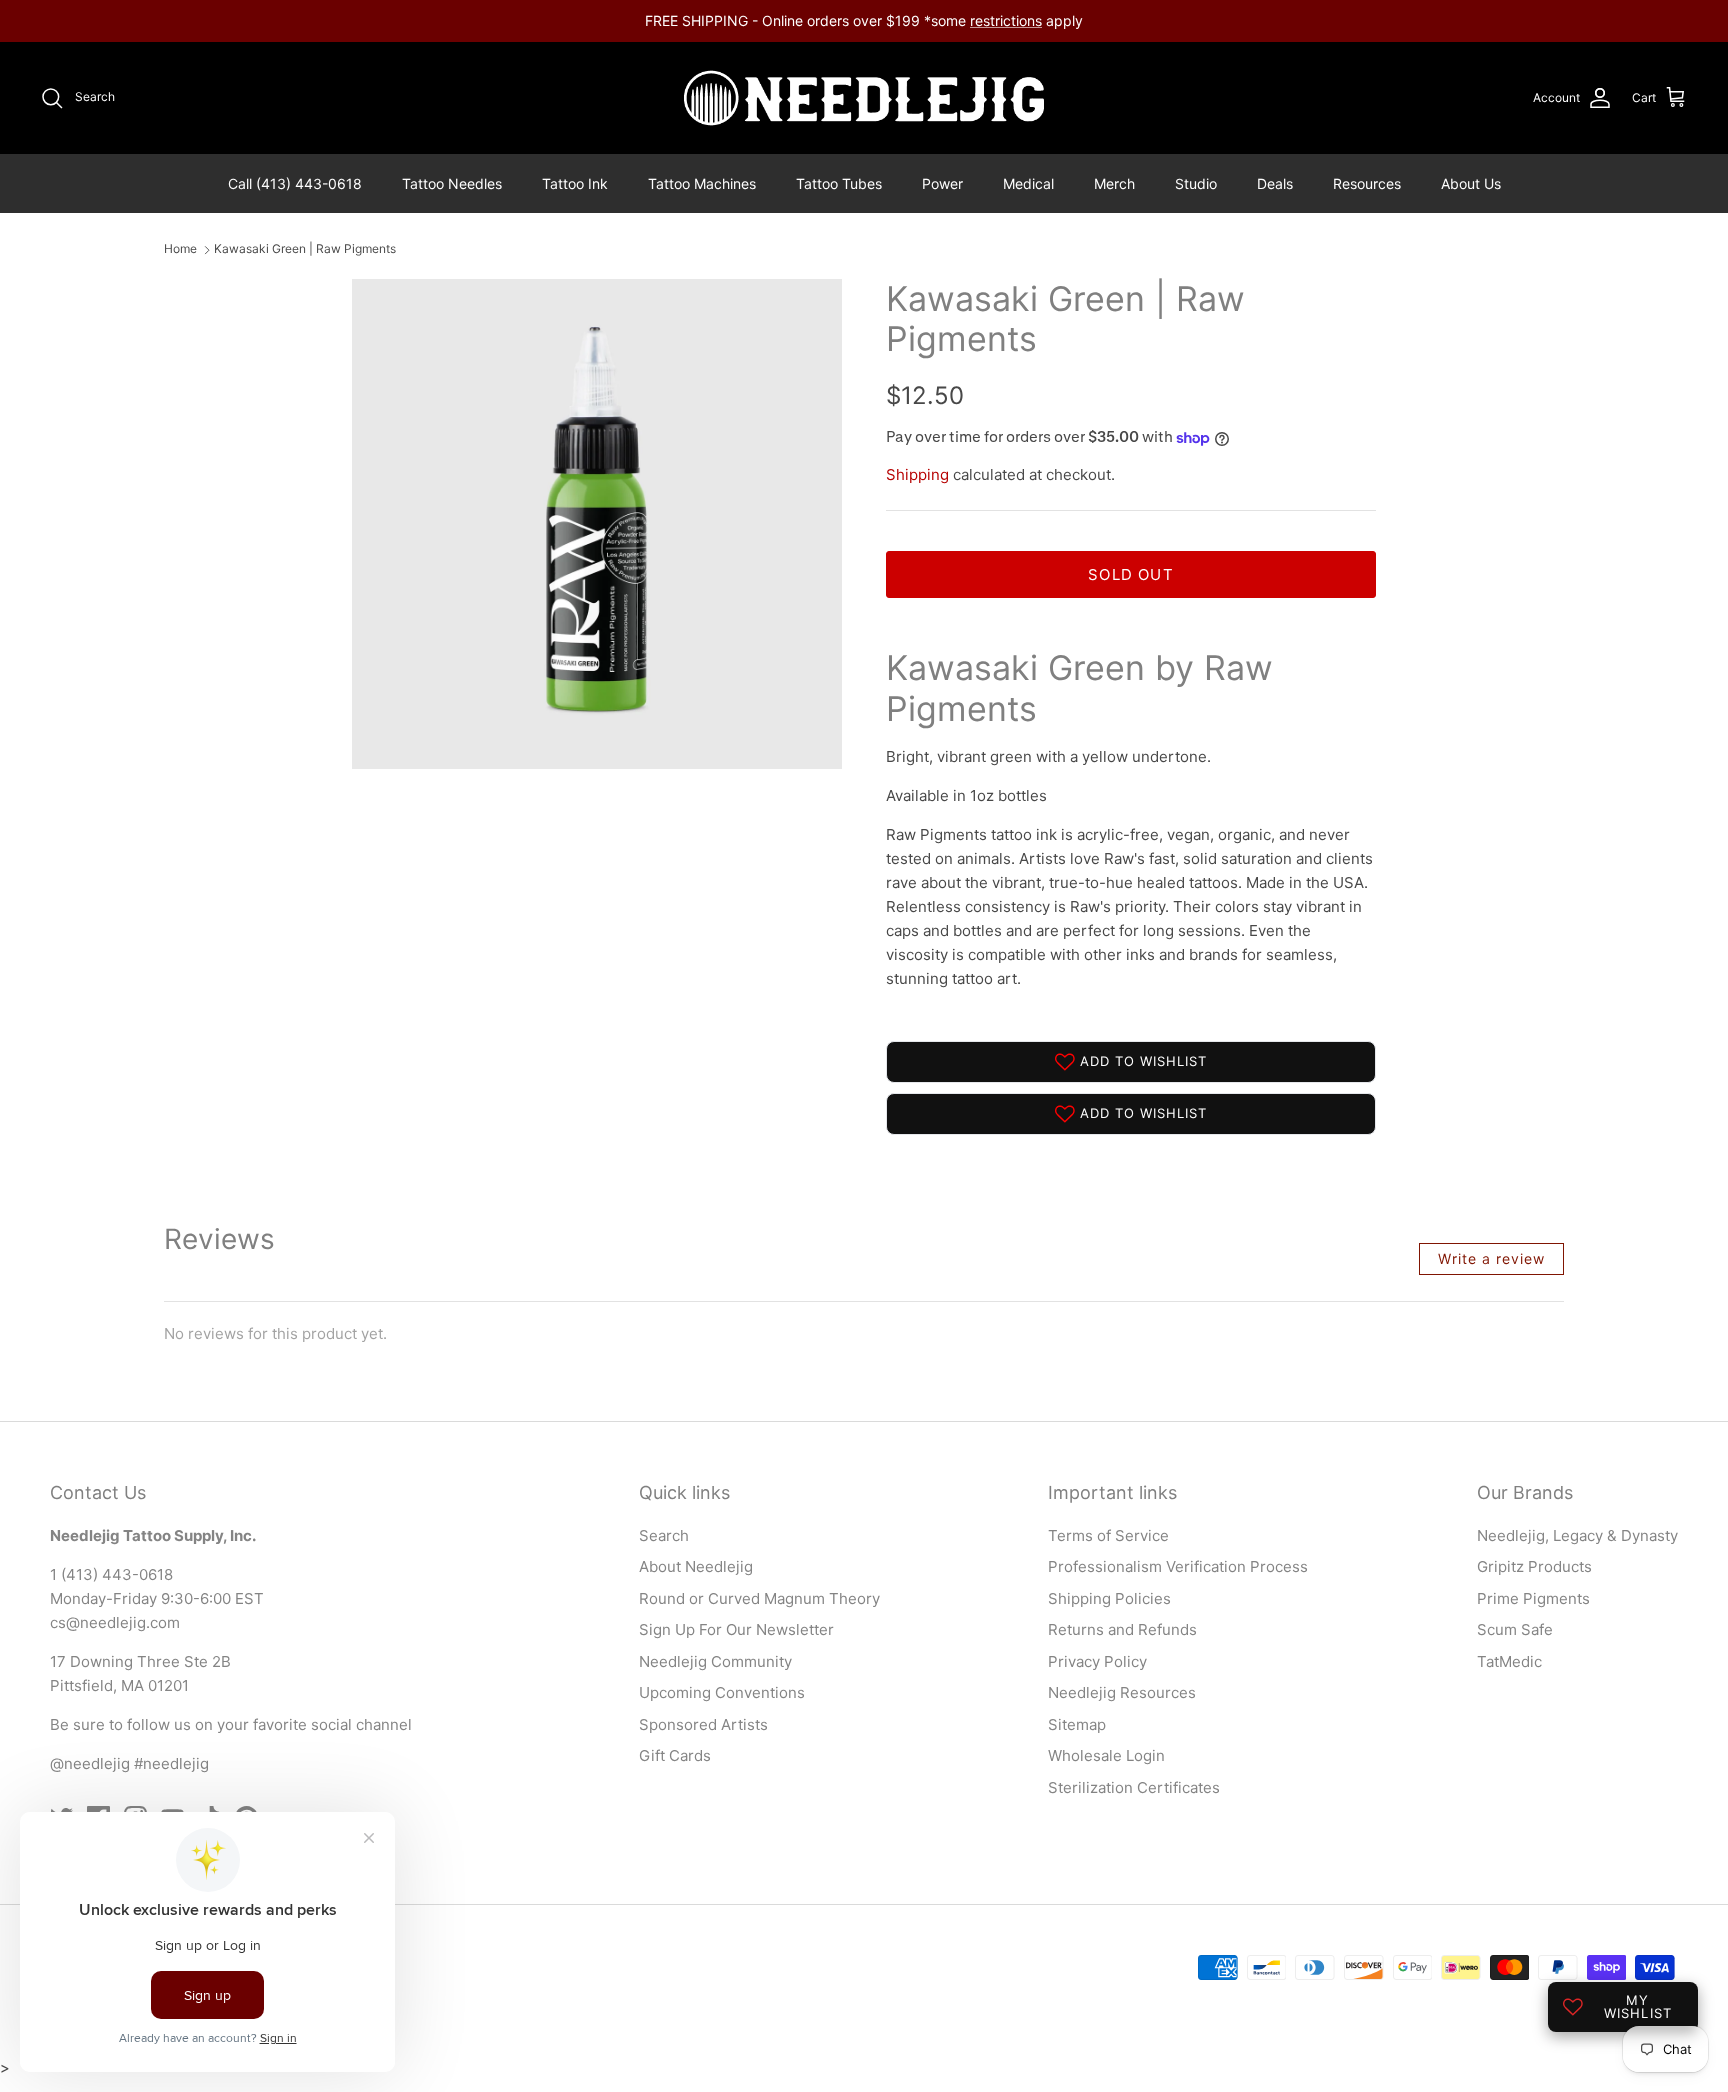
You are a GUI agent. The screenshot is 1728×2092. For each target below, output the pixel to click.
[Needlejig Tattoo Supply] (864, 98)
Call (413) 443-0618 (295, 183)
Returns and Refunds (1122, 1629)
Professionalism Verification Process (1178, 1566)
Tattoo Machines (702, 183)
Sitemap (1077, 1724)
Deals (1275, 183)
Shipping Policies (1109, 1598)
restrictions (1006, 20)
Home (180, 249)
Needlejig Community (715, 1661)
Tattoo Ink (575, 183)
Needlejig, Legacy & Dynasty (1577, 1535)
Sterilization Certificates (1134, 1787)
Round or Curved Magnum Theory (759, 1598)
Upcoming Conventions (722, 1692)
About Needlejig (696, 1566)
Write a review (1491, 1258)
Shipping (917, 474)
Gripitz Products (1534, 1566)
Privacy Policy (1097, 1661)
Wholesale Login (1106, 1755)
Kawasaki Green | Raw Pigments (305, 249)
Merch (1114, 183)
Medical (1028, 183)
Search (664, 1535)
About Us (1471, 183)
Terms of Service (1108, 1535)
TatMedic (1509, 1661)
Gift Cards (675, 1755)
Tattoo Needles (452, 183)
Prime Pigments (1533, 1598)
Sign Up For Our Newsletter (736, 1629)
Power (942, 183)
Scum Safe (1515, 1629)
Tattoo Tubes (839, 183)
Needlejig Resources (1122, 1692)
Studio (1196, 183)
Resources (1367, 183)
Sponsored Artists (703, 1724)
